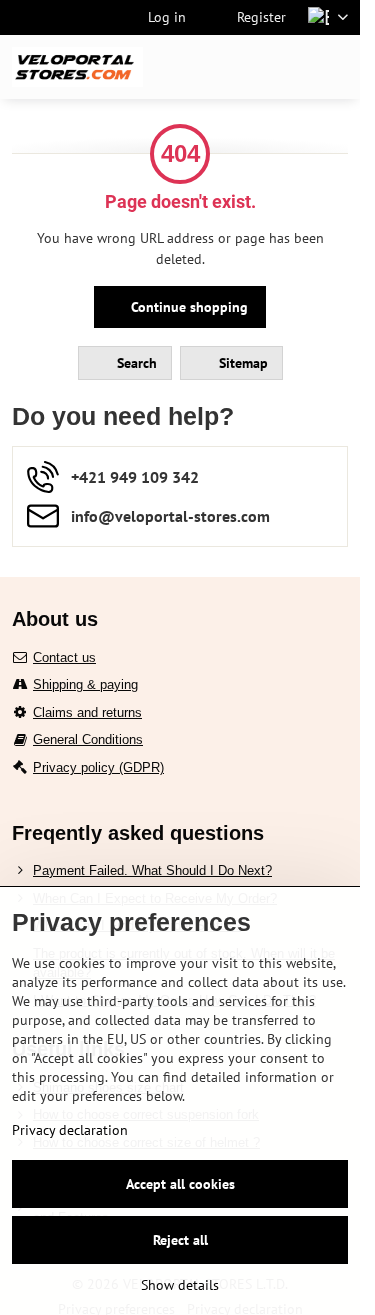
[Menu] (336, 67)
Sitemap (241, 363)
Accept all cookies (180, 1184)
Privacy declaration (70, 1130)
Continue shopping (187, 307)
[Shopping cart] (288, 67)
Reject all (180, 1240)
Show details (180, 1285)
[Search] (240, 67)
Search (135, 363)
